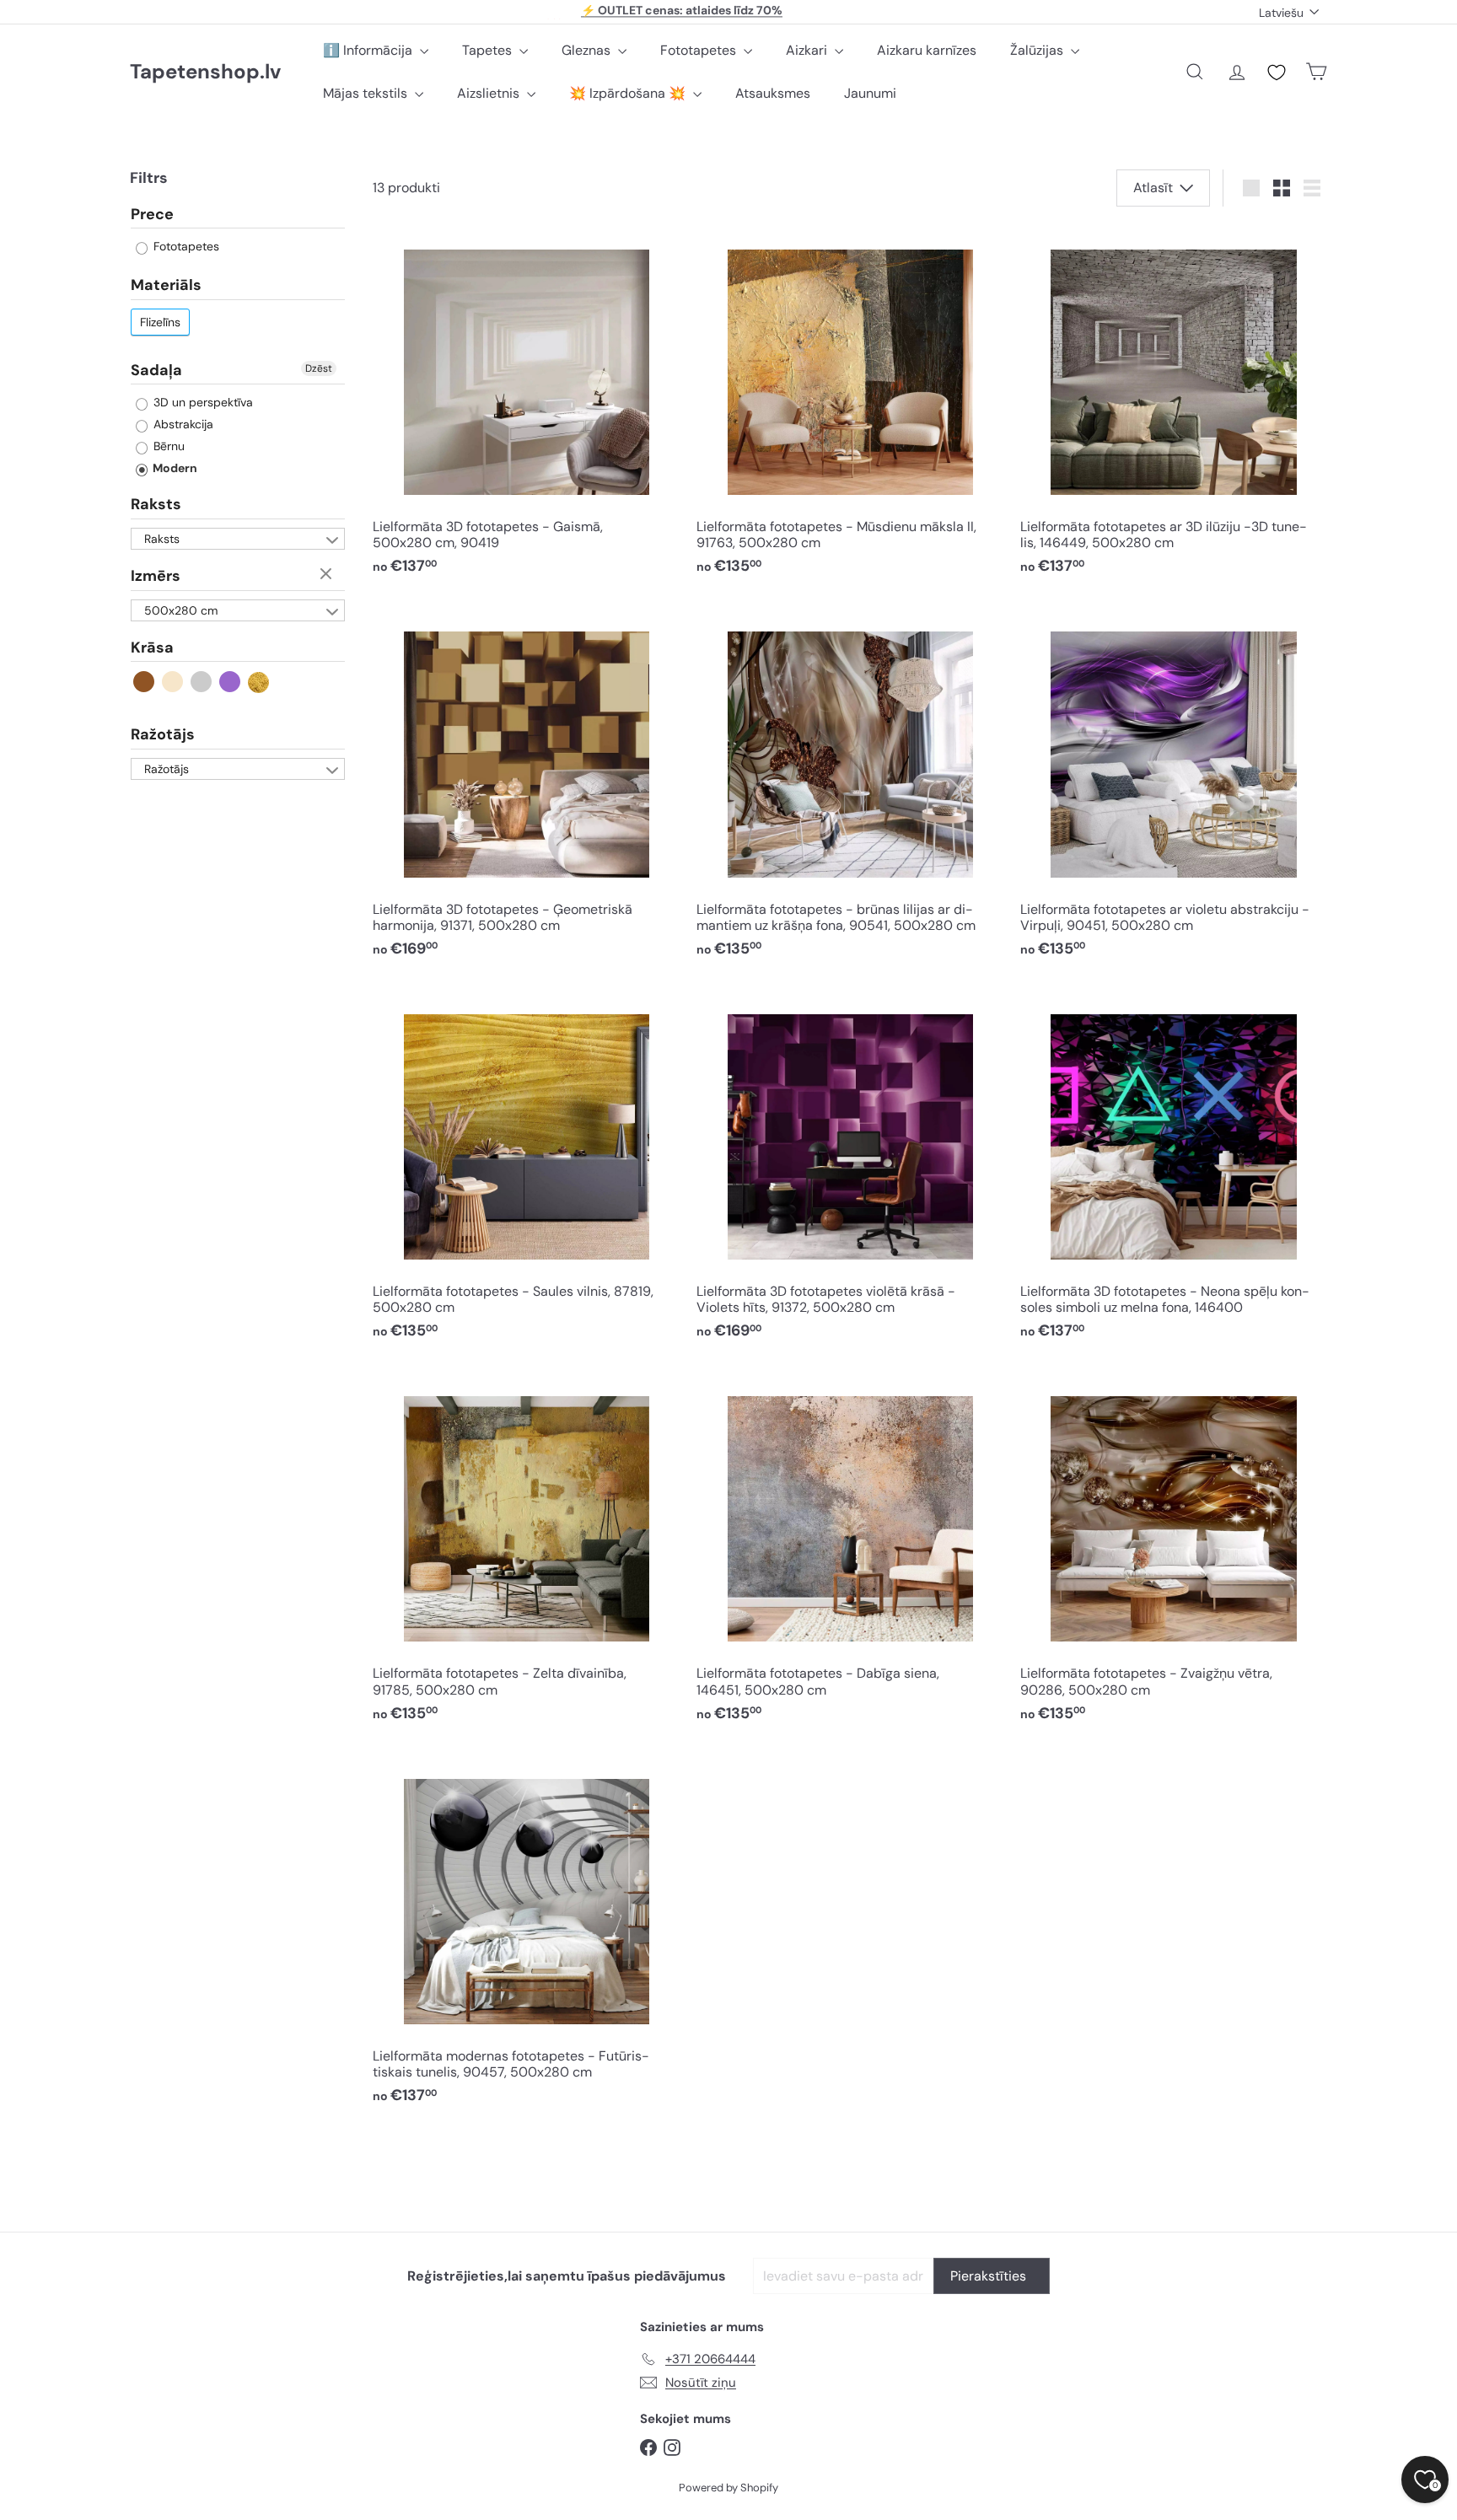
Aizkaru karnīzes (927, 50)
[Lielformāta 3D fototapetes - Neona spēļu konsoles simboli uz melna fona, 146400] (1174, 1170)
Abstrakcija (182, 425)
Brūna (145, 682)
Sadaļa (156, 370)
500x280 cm (181, 610)
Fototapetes (700, 50)
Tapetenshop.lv (205, 72)
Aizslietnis (490, 93)
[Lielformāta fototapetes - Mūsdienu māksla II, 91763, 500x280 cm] (850, 406)
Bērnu (167, 447)
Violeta (231, 682)
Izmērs (156, 576)
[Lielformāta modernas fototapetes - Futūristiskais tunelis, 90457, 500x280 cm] (526, 1934)
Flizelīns (160, 322)
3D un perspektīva (202, 403)
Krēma (173, 682)
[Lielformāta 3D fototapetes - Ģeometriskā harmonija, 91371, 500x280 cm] (526, 788)
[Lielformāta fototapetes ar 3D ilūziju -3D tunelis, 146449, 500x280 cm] (1174, 406)
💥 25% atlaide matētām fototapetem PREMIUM (682, 12)
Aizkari (808, 50)
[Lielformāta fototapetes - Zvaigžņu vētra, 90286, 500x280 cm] (1174, 1553)
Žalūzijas (1038, 50)
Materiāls (166, 286)
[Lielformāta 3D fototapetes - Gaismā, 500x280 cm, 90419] (526, 406)
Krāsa (152, 647)
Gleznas (588, 50)
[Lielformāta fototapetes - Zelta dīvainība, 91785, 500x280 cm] (526, 1553)
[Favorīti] (1277, 73)
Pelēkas (202, 682)
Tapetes (489, 50)
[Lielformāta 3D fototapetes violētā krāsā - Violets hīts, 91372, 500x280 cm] (850, 1170)
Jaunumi (870, 93)
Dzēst (319, 368)
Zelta (259, 682)
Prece (152, 215)
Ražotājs (163, 735)
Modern (174, 469)
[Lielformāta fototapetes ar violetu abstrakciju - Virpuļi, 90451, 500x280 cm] (1174, 788)
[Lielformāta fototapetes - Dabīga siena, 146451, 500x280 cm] (850, 1553)
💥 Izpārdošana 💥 (629, 93)
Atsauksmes (773, 93)
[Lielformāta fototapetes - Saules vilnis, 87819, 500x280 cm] (526, 1170)
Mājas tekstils (367, 93)
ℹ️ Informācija (369, 50)
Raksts (156, 505)
